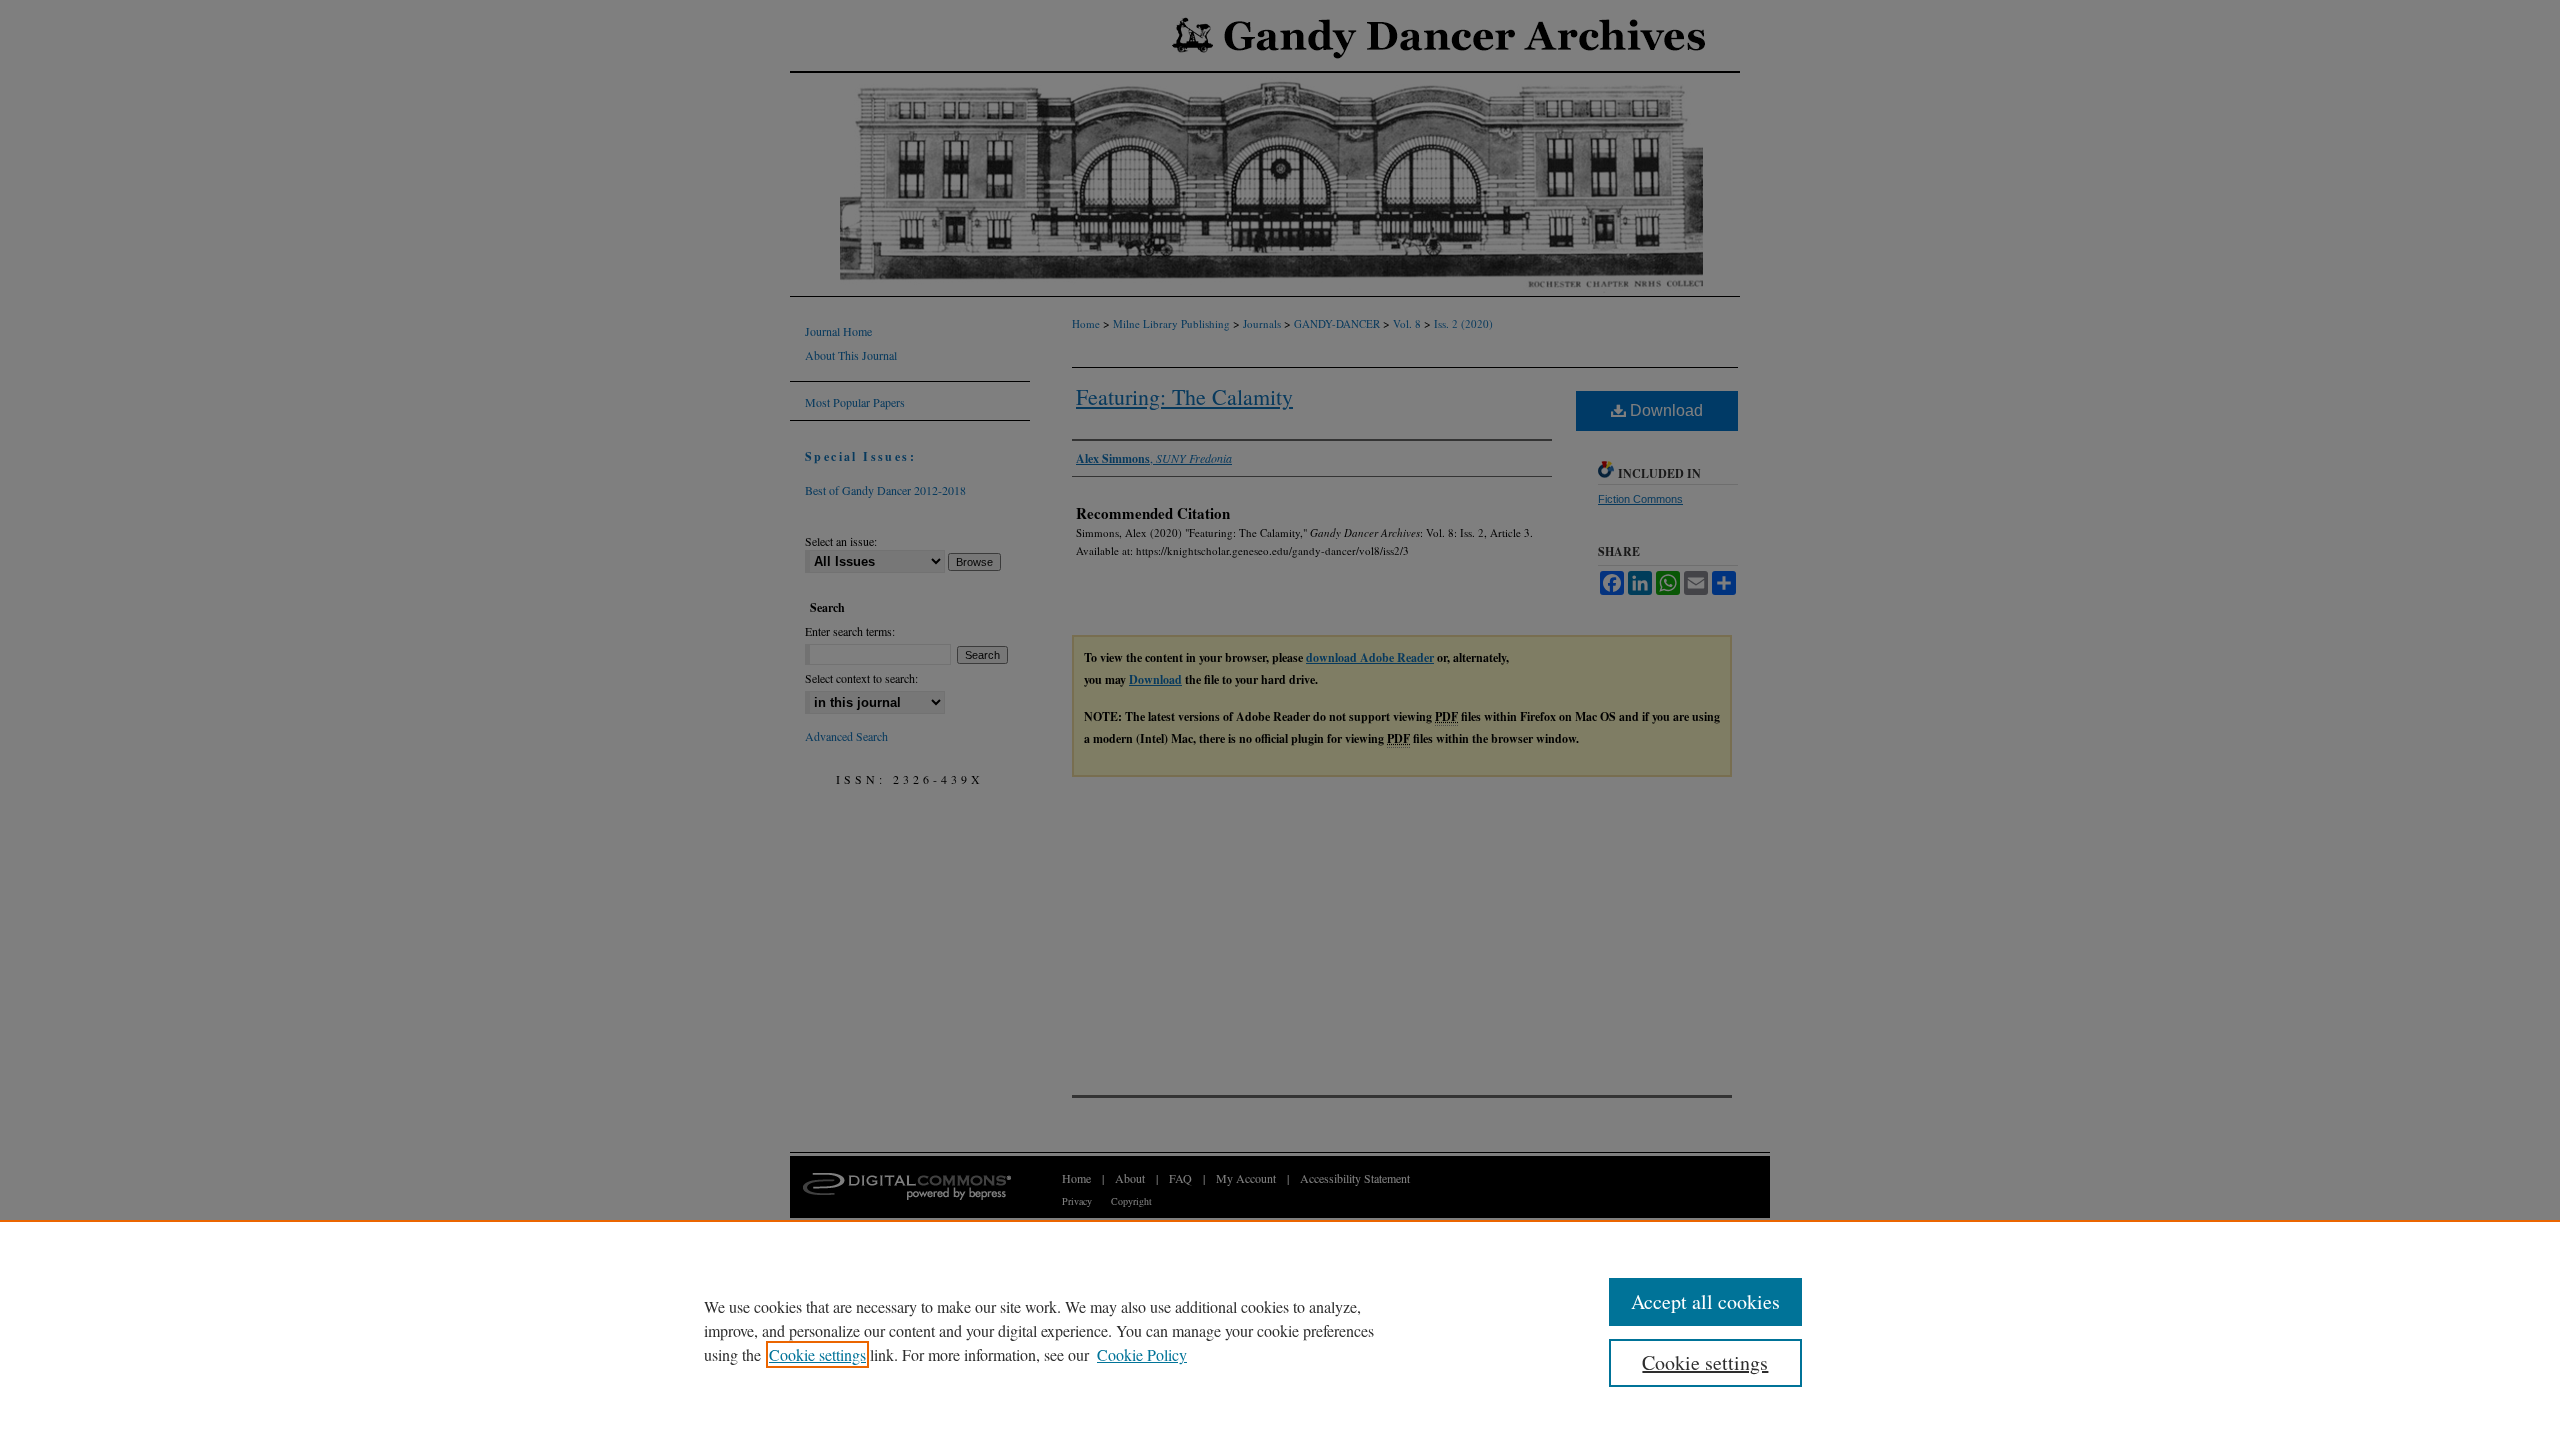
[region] (1280, 1330)
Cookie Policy (1142, 1354)
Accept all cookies (1705, 1301)
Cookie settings (817, 1354)
